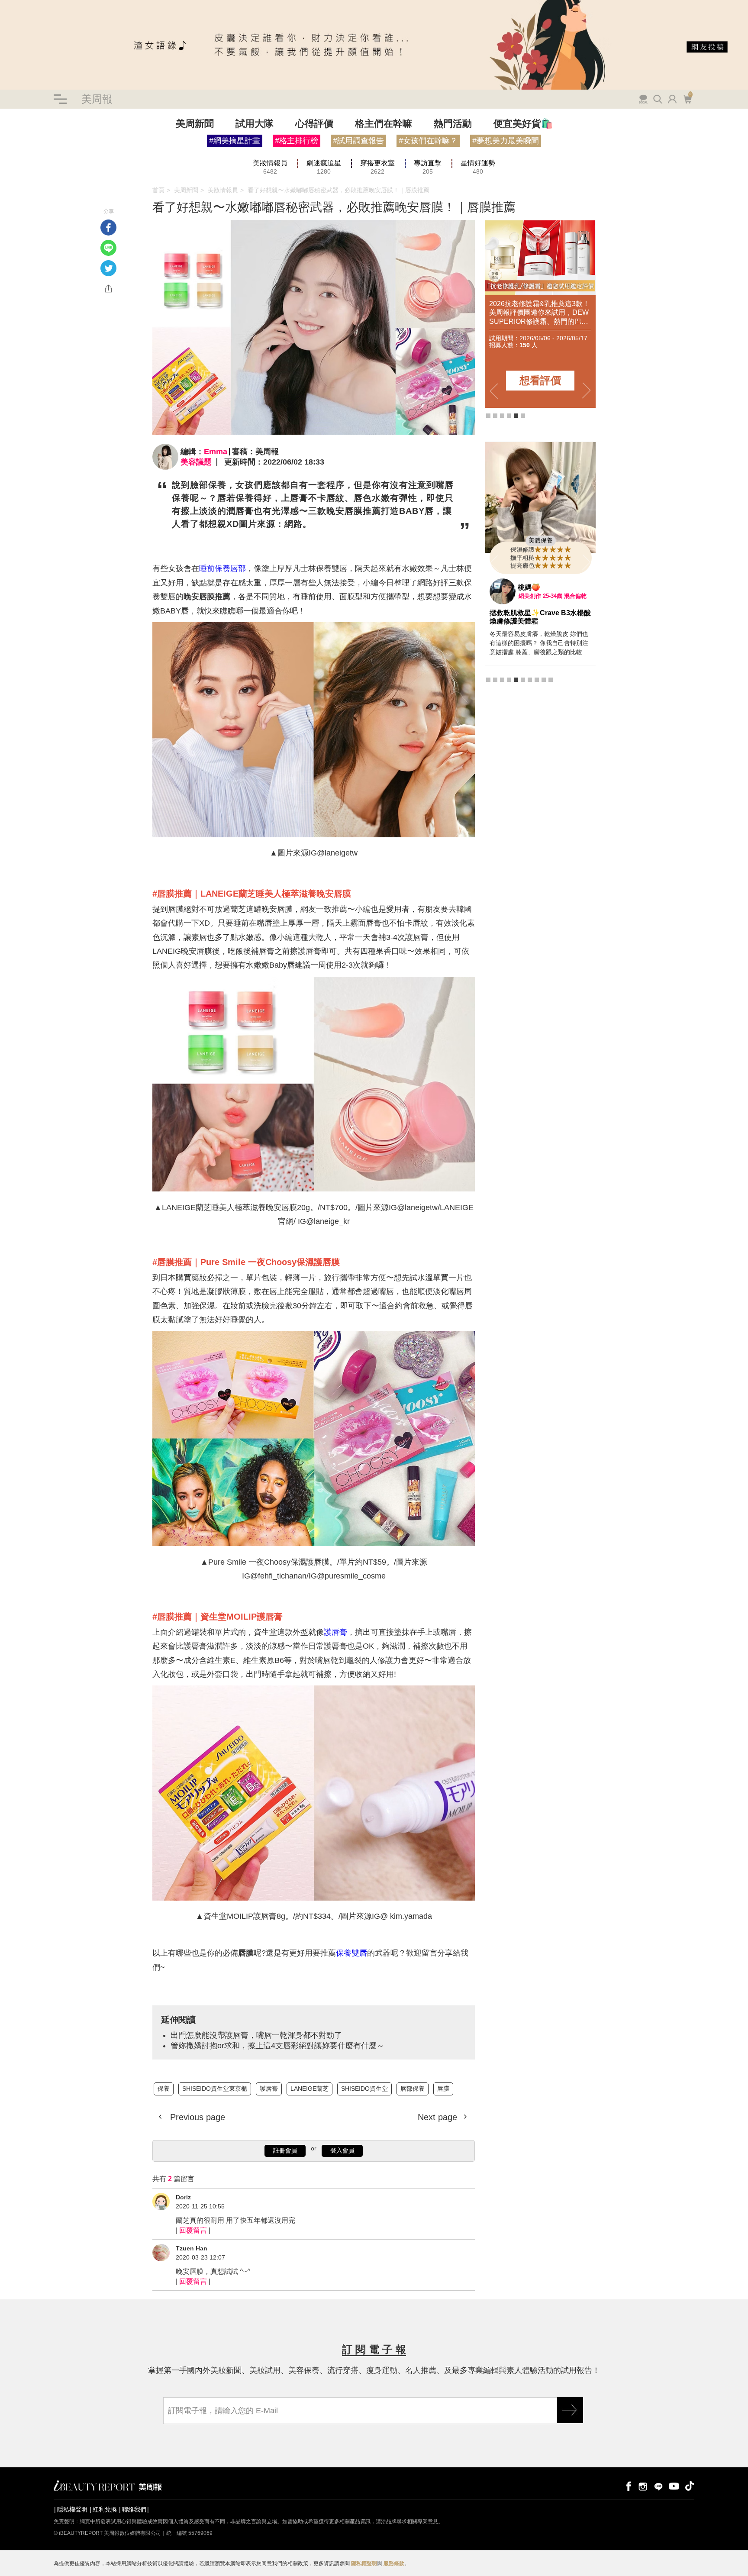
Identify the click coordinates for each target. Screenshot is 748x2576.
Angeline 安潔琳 (544, 587)
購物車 (687, 98)
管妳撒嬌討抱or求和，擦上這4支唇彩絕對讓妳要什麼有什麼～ (277, 2046)
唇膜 (443, 2089)
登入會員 (342, 2150)
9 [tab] (544, 680)
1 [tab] (488, 416)
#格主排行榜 (297, 141)
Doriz (183, 2197)
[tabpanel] (540, 314)
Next (587, 391)
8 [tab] (537, 680)
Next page (439, 2117)
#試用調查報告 (358, 141)
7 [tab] (530, 680)
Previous (494, 391)
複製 (108, 289)
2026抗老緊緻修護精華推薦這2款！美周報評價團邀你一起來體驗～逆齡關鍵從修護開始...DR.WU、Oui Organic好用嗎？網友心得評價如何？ (538, 313)
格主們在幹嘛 (384, 124)
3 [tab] (502, 416)
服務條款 (394, 2563)
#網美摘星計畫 (235, 141)
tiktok (690, 2486)
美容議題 (196, 462)
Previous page (196, 2117)
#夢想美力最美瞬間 (506, 141)
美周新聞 (195, 124)
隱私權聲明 (72, 2509)
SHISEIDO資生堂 (364, 2089)
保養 (6, 159)
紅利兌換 (105, 2509)
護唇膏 (335, 1632)
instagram (643, 2486)
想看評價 (540, 380)
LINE (108, 248)
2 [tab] (495, 416)
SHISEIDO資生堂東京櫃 (46, 159)
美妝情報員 (223, 190)
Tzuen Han (192, 2248)
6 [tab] (523, 416)
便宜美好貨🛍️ (523, 124)
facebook (627, 2486)
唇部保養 (413, 2089)
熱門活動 (453, 124)
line (658, 2486)
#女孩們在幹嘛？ (428, 141)
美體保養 (541, 540)
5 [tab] (516, 416)
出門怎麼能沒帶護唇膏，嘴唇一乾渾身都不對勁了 (256, 2035)
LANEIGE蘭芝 (310, 2089)
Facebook (108, 228)
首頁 (158, 190)
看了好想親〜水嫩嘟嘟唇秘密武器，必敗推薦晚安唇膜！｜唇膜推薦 (339, 190)
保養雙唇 (351, 1953)
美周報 (97, 99)
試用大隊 (255, 124)
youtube (674, 2486)
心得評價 (314, 124)
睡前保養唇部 (222, 568)
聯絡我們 (134, 2509)
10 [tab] (551, 680)
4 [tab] (509, 416)
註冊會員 (285, 2150)
